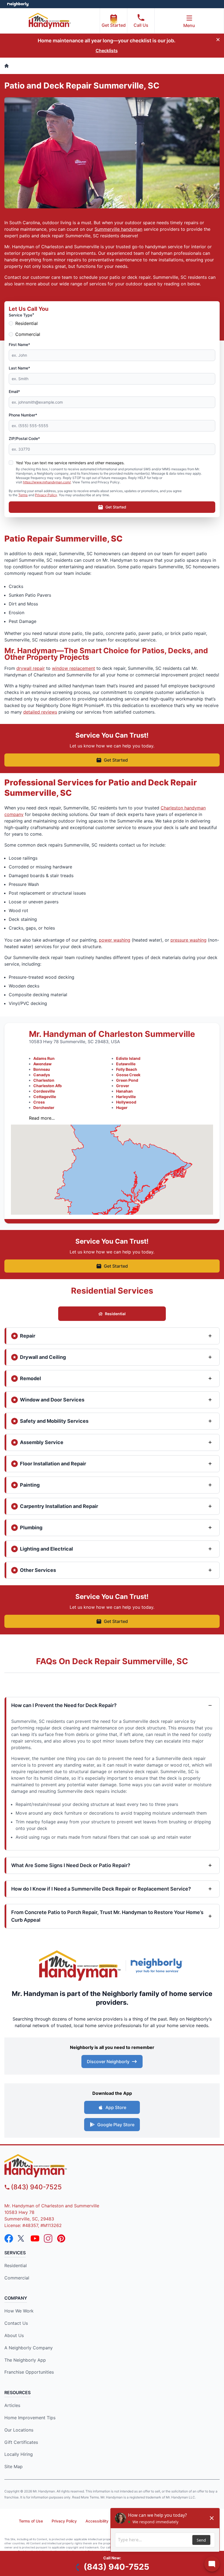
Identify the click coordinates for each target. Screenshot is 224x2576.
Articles (12, 2405)
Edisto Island (128, 1058)
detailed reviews (40, 712)
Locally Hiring (19, 2454)
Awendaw (42, 1064)
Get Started (114, 25)
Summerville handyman (118, 229)
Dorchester (44, 1107)
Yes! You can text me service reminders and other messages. (70, 463)
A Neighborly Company (29, 2348)
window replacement (73, 668)
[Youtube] (35, 2238)
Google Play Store (116, 2125)
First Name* (19, 344)
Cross (39, 1102)
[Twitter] (22, 2238)
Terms (23, 495)
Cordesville (44, 1091)
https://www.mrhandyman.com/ (47, 482)
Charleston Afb (48, 1086)
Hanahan (124, 1091)
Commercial (28, 334)
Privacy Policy (46, 495)
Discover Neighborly (108, 2062)
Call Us (141, 25)
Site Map (14, 2466)
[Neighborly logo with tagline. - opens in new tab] (158, 1965)
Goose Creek (128, 1075)
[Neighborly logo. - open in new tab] (18, 4)
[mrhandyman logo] (112, 2166)
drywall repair (31, 668)
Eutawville (126, 1064)
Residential (26, 323)
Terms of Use (31, 2521)
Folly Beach (127, 1069)
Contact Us (16, 2323)
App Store (116, 2107)
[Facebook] (9, 2238)
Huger (122, 1107)
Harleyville (126, 1097)
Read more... (42, 1118)
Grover (123, 1086)
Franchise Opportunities (29, 2372)
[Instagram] (48, 2238)
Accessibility (97, 2521)
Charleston (44, 1080)
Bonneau (42, 1069)
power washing (115, 940)
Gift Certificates (21, 2442)
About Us (14, 2335)
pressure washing (188, 940)
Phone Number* (23, 415)
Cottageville (45, 1097)
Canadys (42, 1075)
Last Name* (19, 368)
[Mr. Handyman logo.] (80, 1966)
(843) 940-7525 (36, 2187)
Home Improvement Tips (30, 2418)
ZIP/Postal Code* (24, 438)
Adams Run (44, 1058)
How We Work (19, 2311)
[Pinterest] (61, 2238)
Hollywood (126, 1102)
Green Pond (127, 1080)
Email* (14, 391)
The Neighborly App (25, 2360)
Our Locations (19, 2430)
